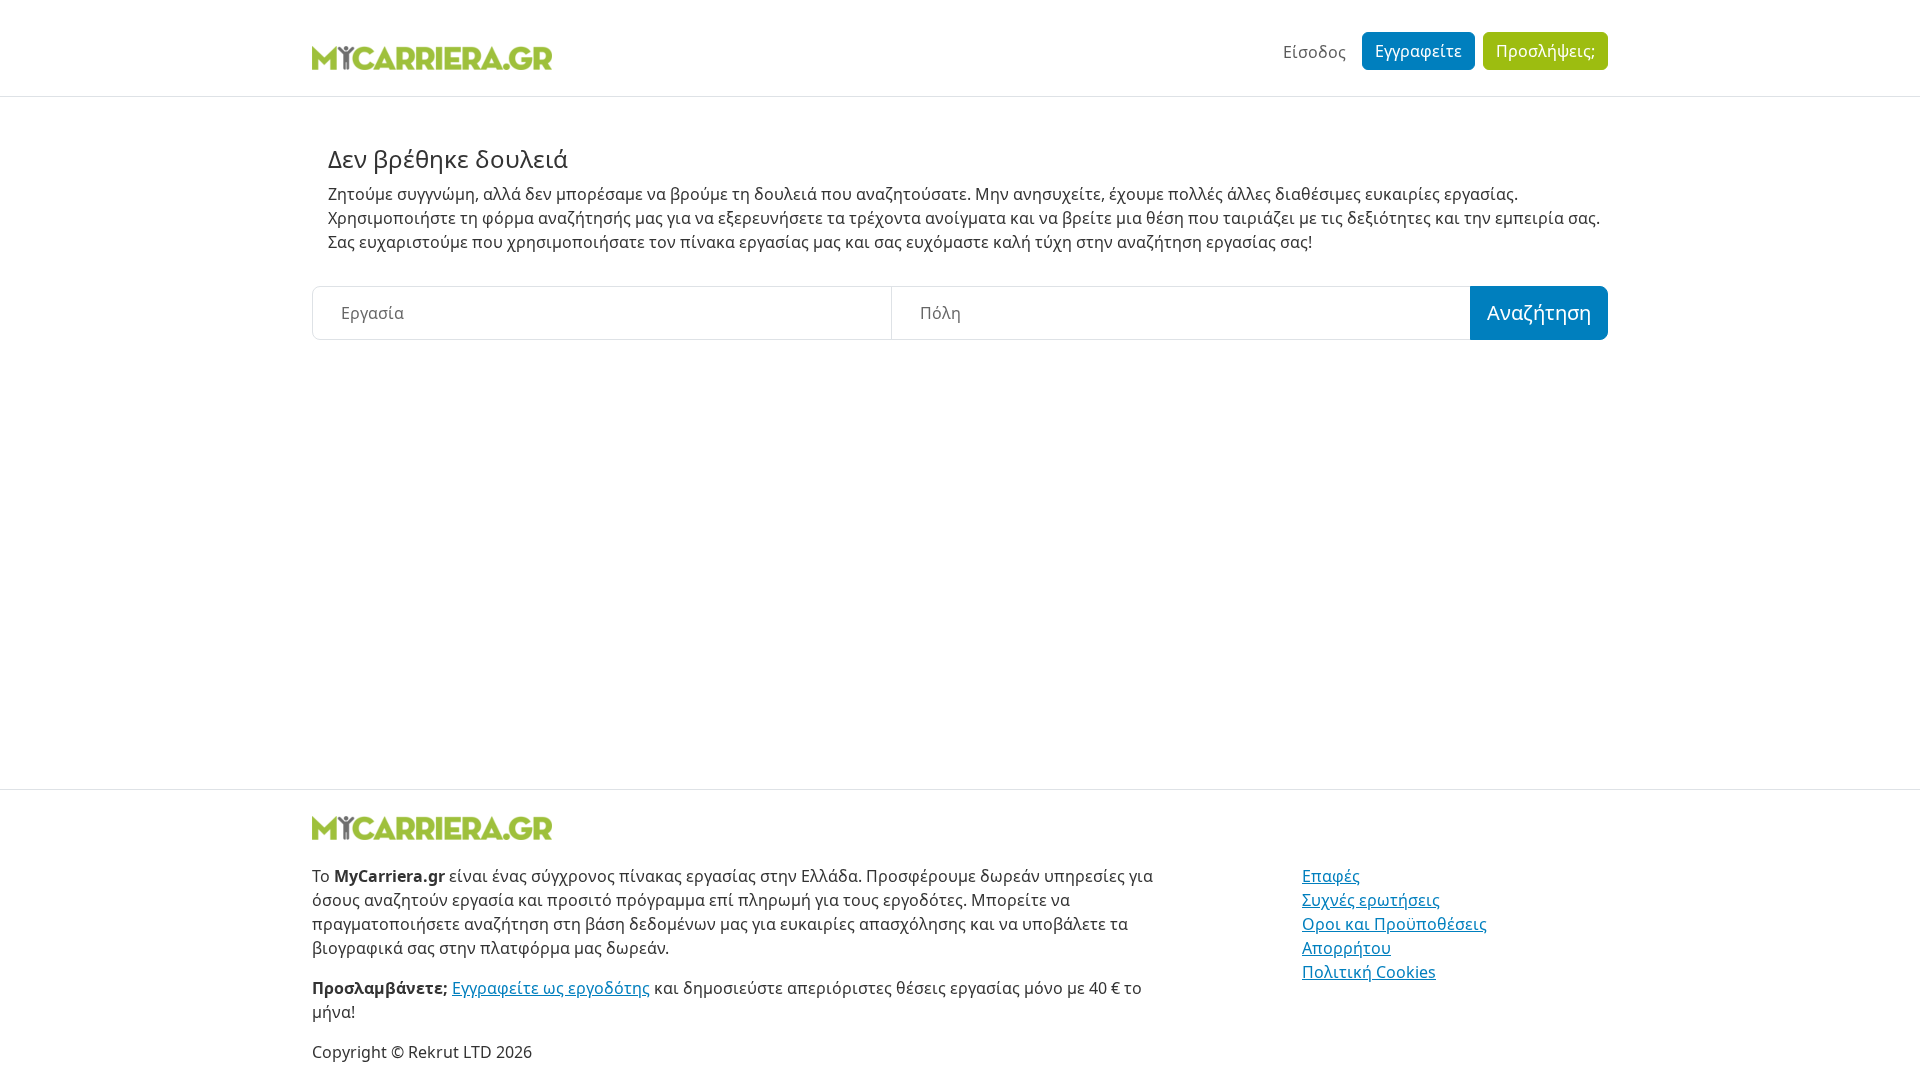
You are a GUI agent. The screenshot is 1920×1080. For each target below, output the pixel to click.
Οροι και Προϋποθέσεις (1394, 924)
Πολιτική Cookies (1369, 972)
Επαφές (1331, 876)
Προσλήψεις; (1545, 51)
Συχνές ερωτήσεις (1371, 900)
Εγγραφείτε (1418, 51)
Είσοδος (1314, 52)
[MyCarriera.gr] (432, 56)
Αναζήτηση (1539, 312)
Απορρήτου (1346, 948)
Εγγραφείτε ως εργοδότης (551, 988)
